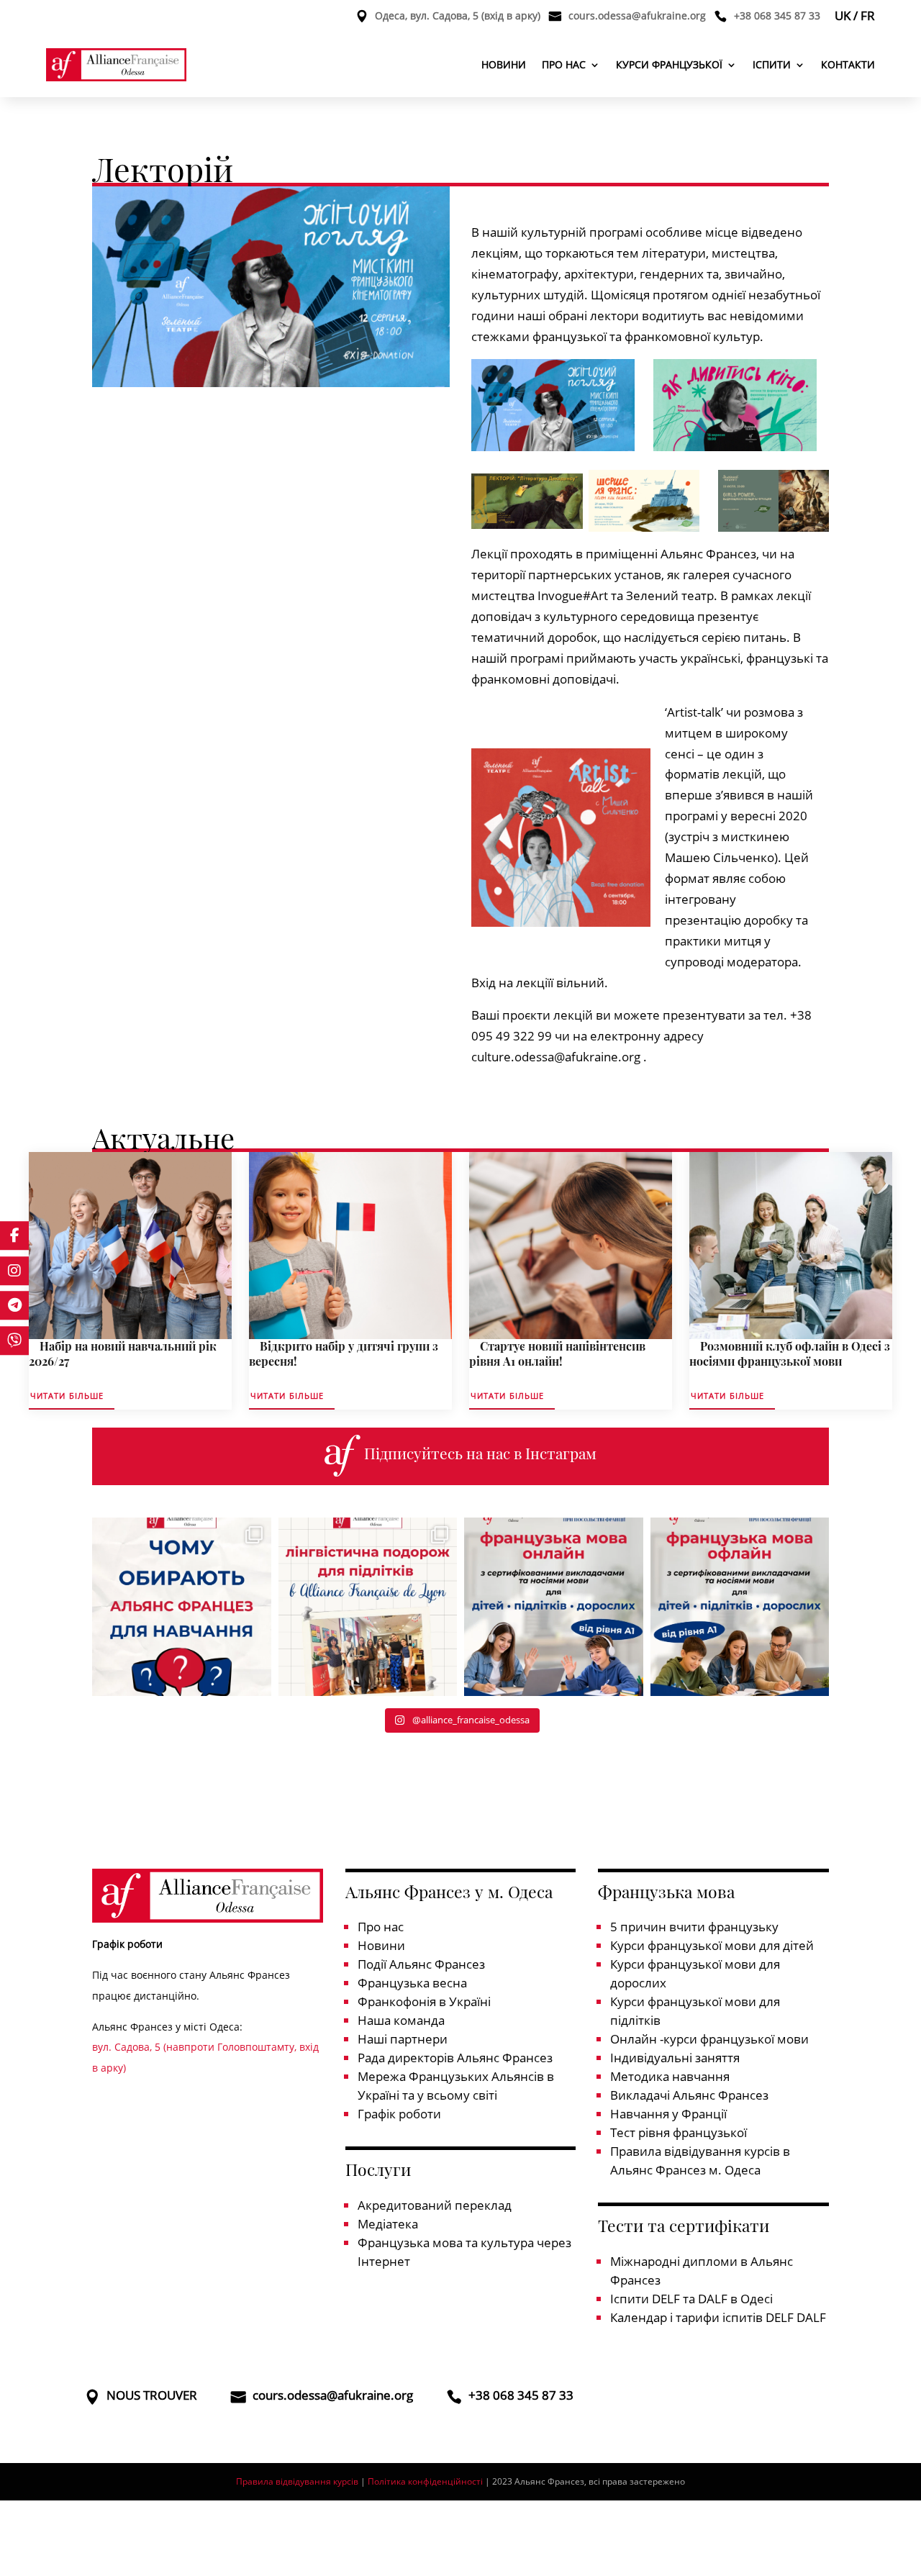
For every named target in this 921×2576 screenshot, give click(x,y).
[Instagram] (14, 1271)
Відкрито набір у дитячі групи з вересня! (344, 1353)
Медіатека (388, 2224)
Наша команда (401, 2020)
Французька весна (412, 1983)
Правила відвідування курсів (297, 2481)
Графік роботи (399, 2114)
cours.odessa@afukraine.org (637, 17)
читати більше (67, 1396)
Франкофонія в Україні (424, 2001)
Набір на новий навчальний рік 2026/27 (123, 1353)
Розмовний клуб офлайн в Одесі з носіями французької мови (790, 1353)
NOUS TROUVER (152, 2397)
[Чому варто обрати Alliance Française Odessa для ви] (182, 1607)
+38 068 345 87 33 (777, 17)
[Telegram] (14, 1305)
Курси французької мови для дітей (712, 1945)
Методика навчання (670, 2076)
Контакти (848, 64)
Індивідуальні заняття (675, 2058)
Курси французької (669, 64)
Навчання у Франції (668, 2114)
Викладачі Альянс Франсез (689, 2095)
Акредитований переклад (435, 2205)
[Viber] (14, 1341)
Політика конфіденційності (425, 2481)
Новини (504, 64)
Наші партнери (403, 2039)
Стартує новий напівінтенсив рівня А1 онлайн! (557, 1353)
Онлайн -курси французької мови (709, 2039)
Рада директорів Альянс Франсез (455, 2058)
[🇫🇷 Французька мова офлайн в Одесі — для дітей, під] (740, 1607)
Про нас (564, 64)
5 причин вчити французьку (694, 1927)
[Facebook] (14, 1235)
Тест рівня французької (679, 2132)
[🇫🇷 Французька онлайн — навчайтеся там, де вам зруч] (554, 1607)
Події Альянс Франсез (421, 1964)
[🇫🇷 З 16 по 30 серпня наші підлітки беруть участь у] (368, 1607)
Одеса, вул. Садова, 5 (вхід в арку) (458, 17)
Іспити (772, 64)
